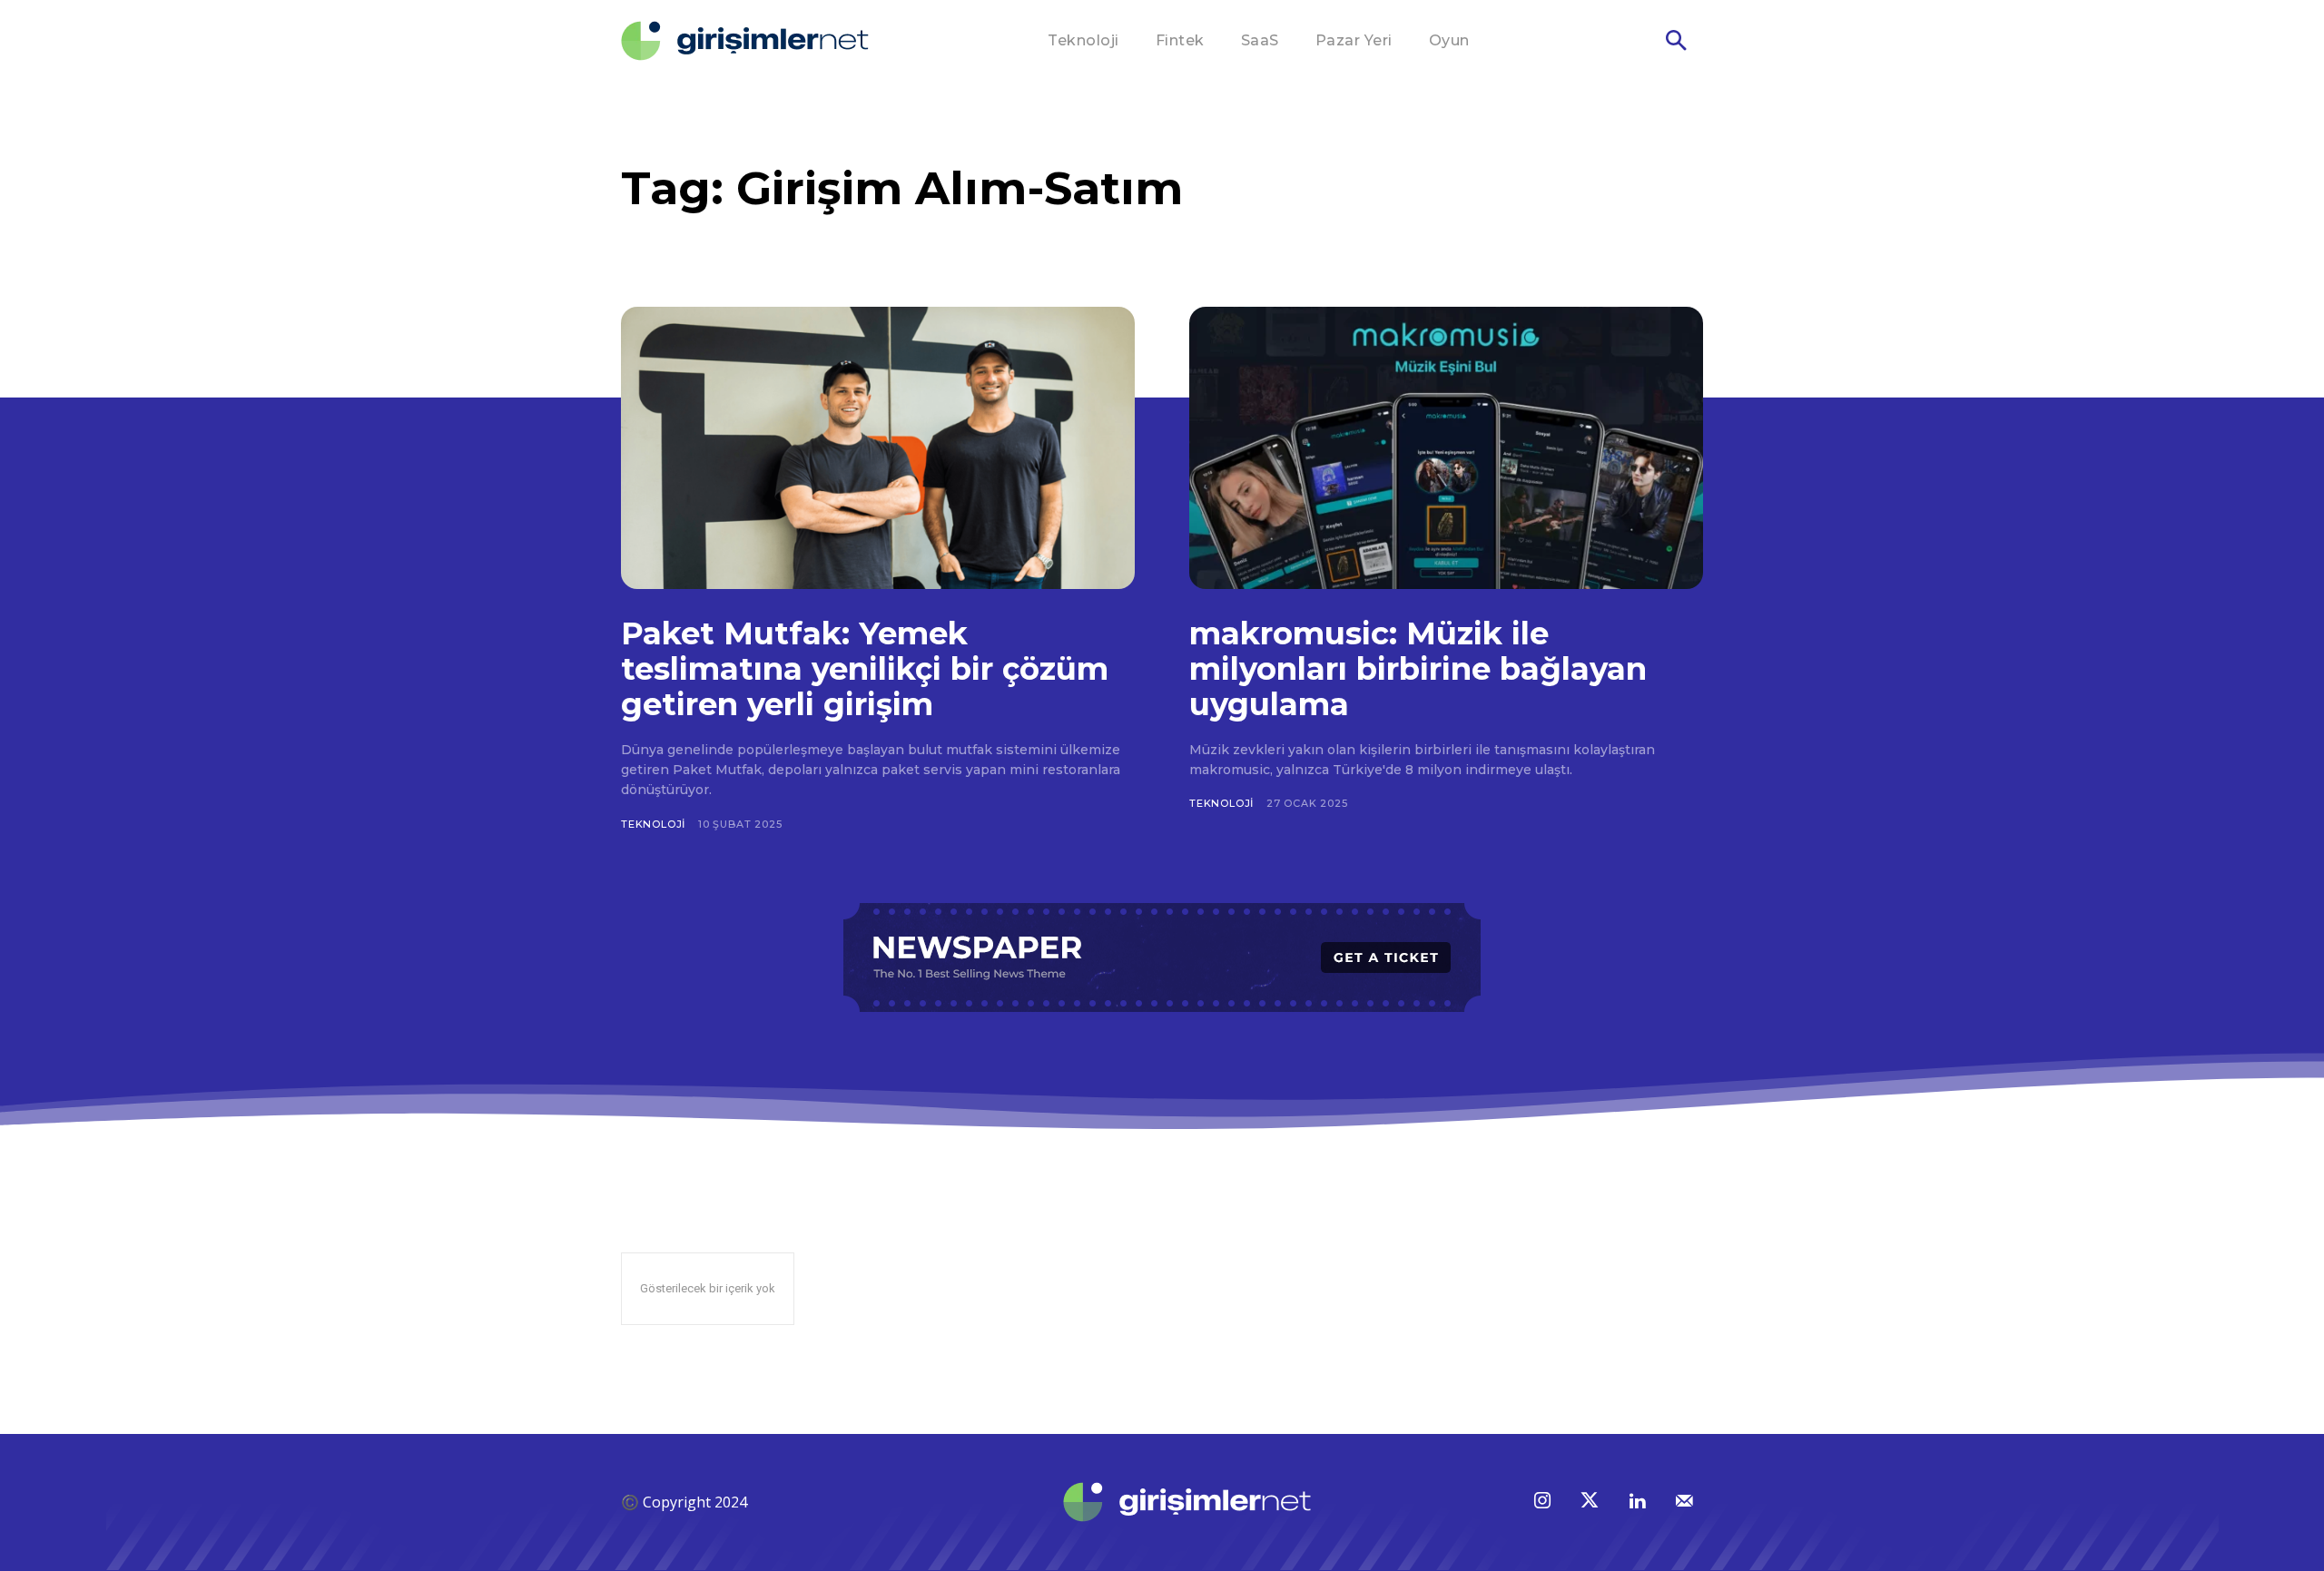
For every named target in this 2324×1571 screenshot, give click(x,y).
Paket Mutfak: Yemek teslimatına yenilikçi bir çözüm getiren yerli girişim (865, 669)
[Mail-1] (1684, 1502)
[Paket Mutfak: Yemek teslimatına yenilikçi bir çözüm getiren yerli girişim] (878, 448)
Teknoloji (653, 824)
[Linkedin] (1637, 1502)
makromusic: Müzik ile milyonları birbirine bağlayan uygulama (1418, 669)
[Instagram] (1542, 1502)
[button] (1676, 42)
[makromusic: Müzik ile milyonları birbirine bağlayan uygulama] (1446, 448)
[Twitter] (1590, 1502)
